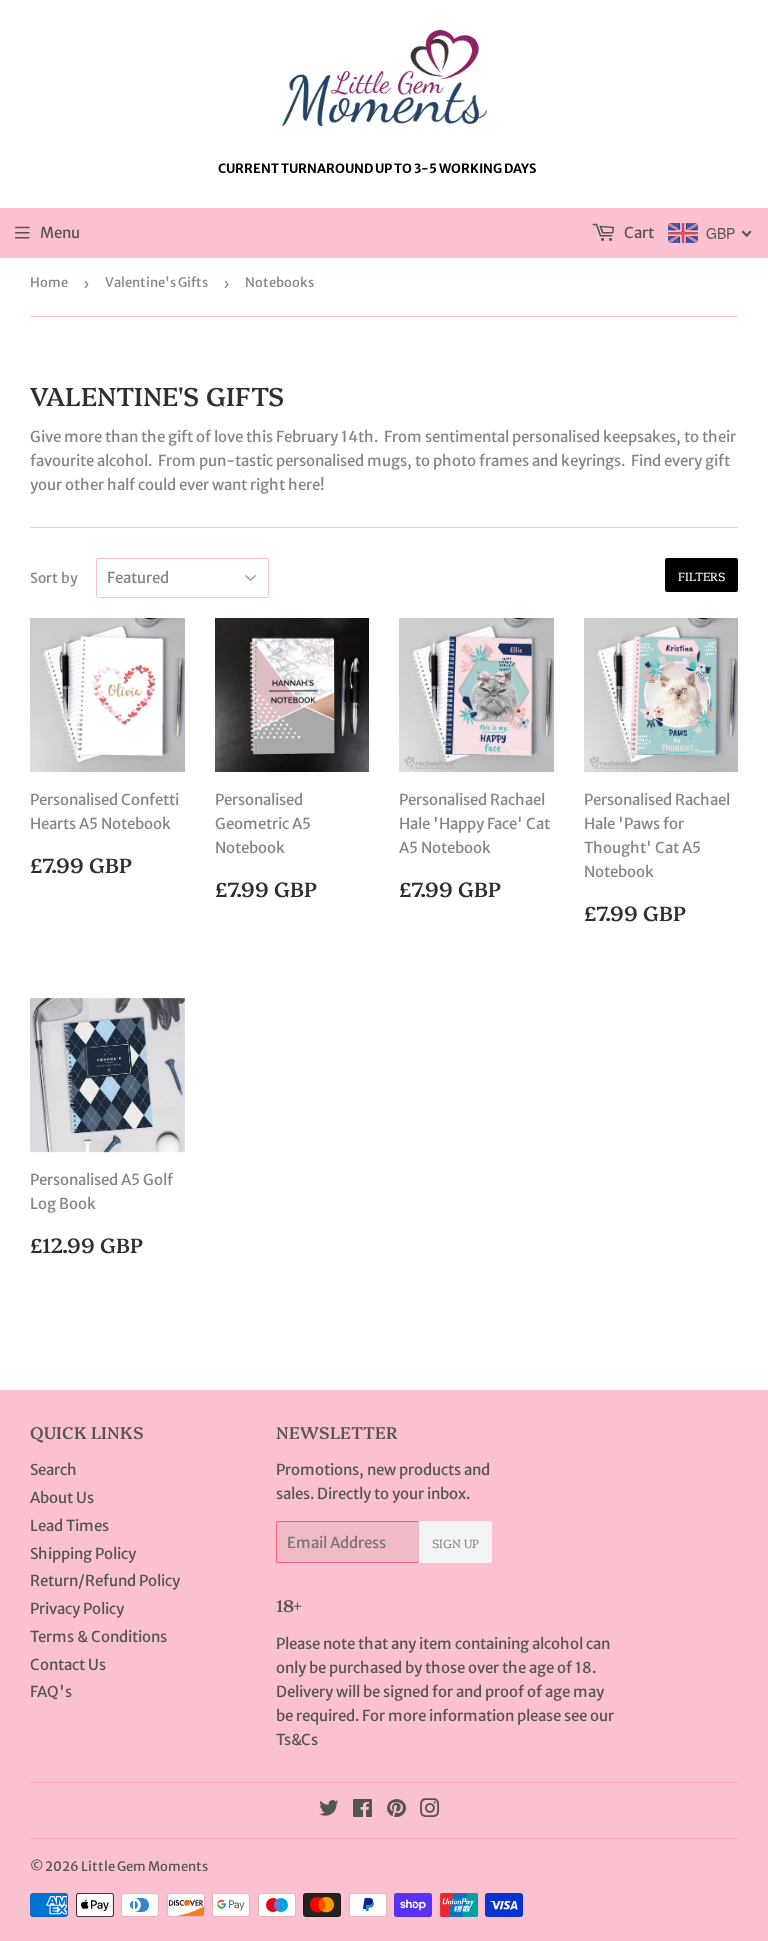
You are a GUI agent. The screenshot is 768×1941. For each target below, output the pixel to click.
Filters (701, 575)
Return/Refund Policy (105, 1580)
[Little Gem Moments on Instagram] (430, 1810)
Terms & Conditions (98, 1636)
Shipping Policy (83, 1553)
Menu (60, 232)
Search (53, 1469)
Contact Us (68, 1664)
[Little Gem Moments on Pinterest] (396, 1810)
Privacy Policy (77, 1608)
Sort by (54, 578)
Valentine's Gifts (156, 282)
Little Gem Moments (144, 1866)
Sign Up (455, 1542)
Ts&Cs (297, 1739)
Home (49, 282)
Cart (637, 232)
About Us (62, 1497)
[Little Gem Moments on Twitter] (329, 1810)
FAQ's (51, 1691)
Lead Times (69, 1525)
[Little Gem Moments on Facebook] (362, 1810)
